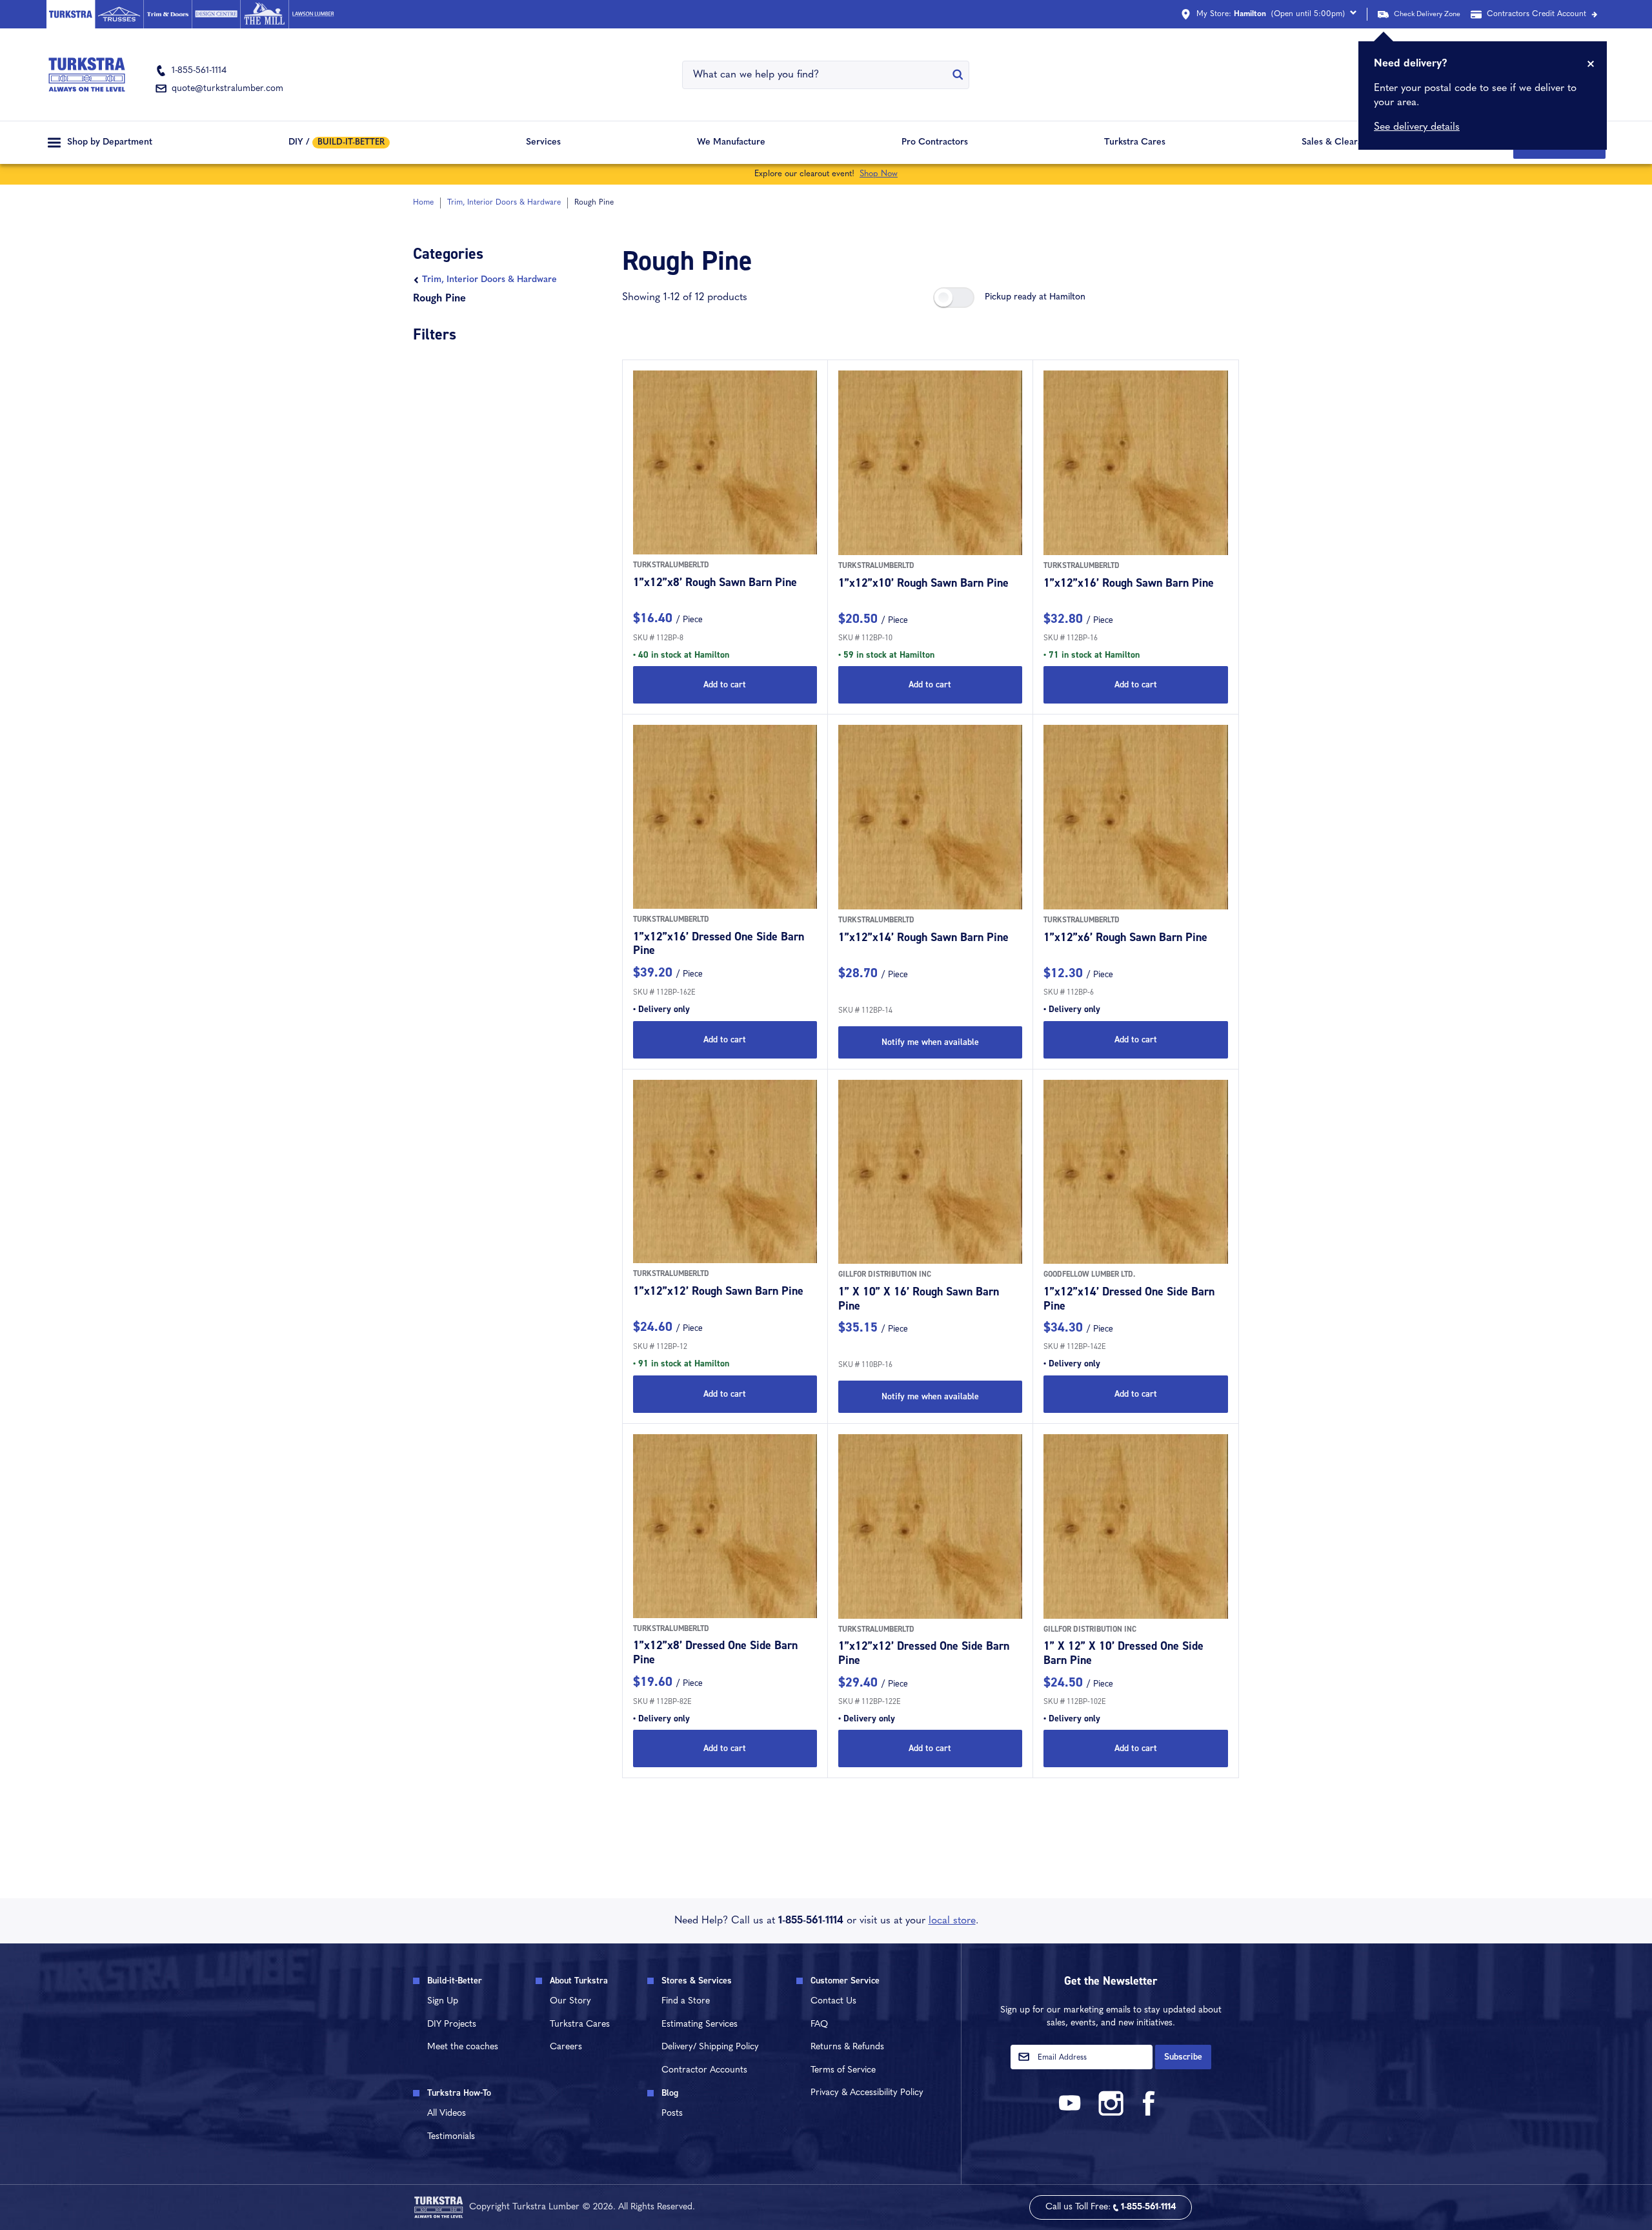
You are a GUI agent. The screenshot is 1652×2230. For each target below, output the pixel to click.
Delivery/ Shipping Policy (710, 2047)
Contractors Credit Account (1536, 14)
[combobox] (818, 75)
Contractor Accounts (704, 2070)
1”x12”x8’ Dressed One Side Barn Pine (715, 1652)
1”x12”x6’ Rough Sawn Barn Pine (1125, 937)
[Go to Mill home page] (264, 14)
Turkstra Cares (1135, 142)
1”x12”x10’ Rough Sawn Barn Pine (923, 583)
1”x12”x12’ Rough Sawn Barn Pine (718, 1291)
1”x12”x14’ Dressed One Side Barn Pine (1129, 1299)
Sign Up (443, 2001)
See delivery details (1417, 127)
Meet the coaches (463, 2047)
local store (952, 1921)
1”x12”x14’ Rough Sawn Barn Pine (923, 937)
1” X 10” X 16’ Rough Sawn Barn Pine (919, 1299)
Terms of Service (843, 2070)
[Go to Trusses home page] (119, 14)
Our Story (570, 2001)
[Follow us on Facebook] (1149, 2113)
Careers (566, 2047)
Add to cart (725, 684)
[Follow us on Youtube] (1072, 2113)
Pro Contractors (935, 142)
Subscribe (1183, 2057)
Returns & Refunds (847, 2047)
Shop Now (879, 174)
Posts (672, 2113)
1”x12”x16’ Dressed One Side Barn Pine (719, 944)
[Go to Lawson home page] (313, 14)
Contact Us (833, 2001)
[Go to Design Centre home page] (216, 14)
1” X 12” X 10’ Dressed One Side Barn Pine (1123, 1653)
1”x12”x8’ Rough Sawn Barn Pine (715, 582)
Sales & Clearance (1339, 142)
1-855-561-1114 (811, 1921)
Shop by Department (110, 142)
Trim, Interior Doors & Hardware (489, 280)
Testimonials (451, 2137)
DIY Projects (452, 2024)
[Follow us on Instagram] (1111, 2113)
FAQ (819, 2024)
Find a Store (686, 2001)
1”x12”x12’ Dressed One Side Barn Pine (924, 1653)
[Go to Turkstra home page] (71, 14)
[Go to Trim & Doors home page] (167, 14)
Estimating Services (700, 2024)
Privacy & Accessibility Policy (867, 2093)
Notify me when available (930, 1042)
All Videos (447, 2113)
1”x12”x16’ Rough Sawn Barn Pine (1129, 583)
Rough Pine (439, 299)
